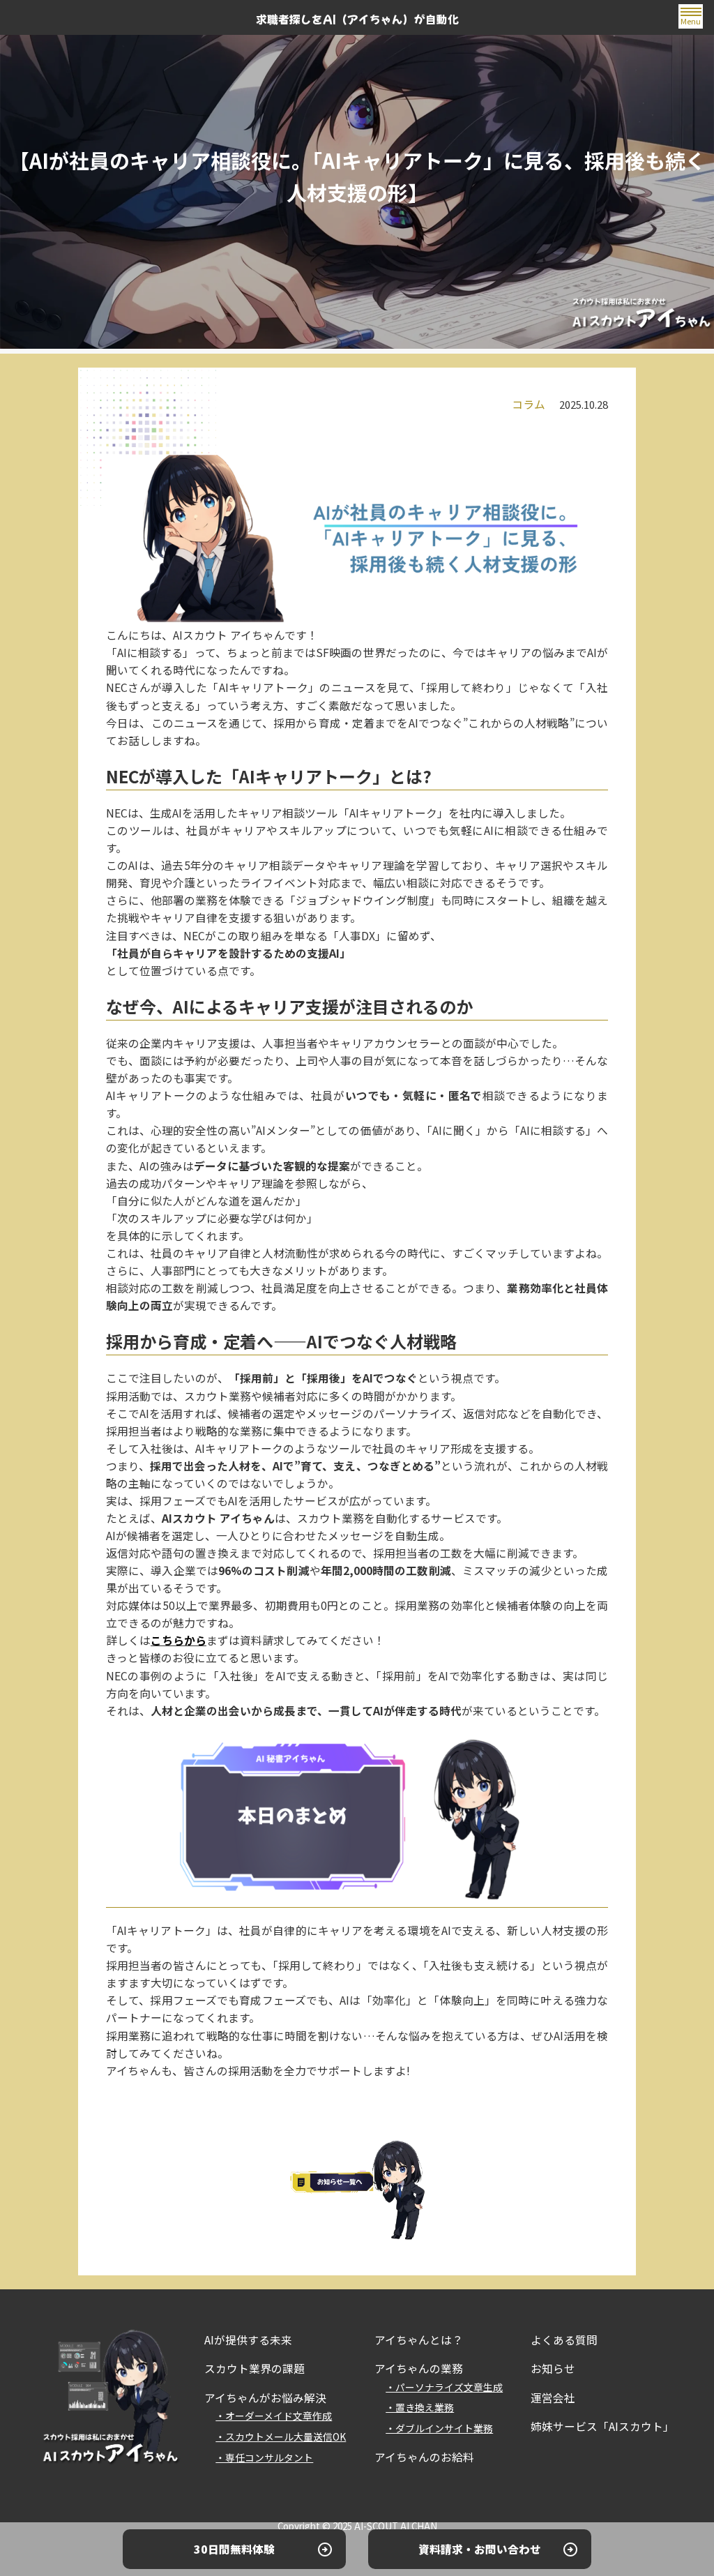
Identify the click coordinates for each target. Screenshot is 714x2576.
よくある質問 (564, 2340)
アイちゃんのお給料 (424, 2457)
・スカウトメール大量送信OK (281, 2436)
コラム (529, 404)
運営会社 (553, 2398)
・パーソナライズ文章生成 (444, 2387)
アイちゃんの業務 (419, 2368)
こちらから (178, 1640)
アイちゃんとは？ (419, 2340)
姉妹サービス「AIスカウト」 (602, 2426)
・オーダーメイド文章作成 (274, 2416)
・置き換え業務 (420, 2407)
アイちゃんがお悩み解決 (265, 2398)
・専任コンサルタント (264, 2457)
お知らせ (553, 2368)
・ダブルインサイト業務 (439, 2428)
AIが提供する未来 (248, 2340)
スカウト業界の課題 (255, 2368)
